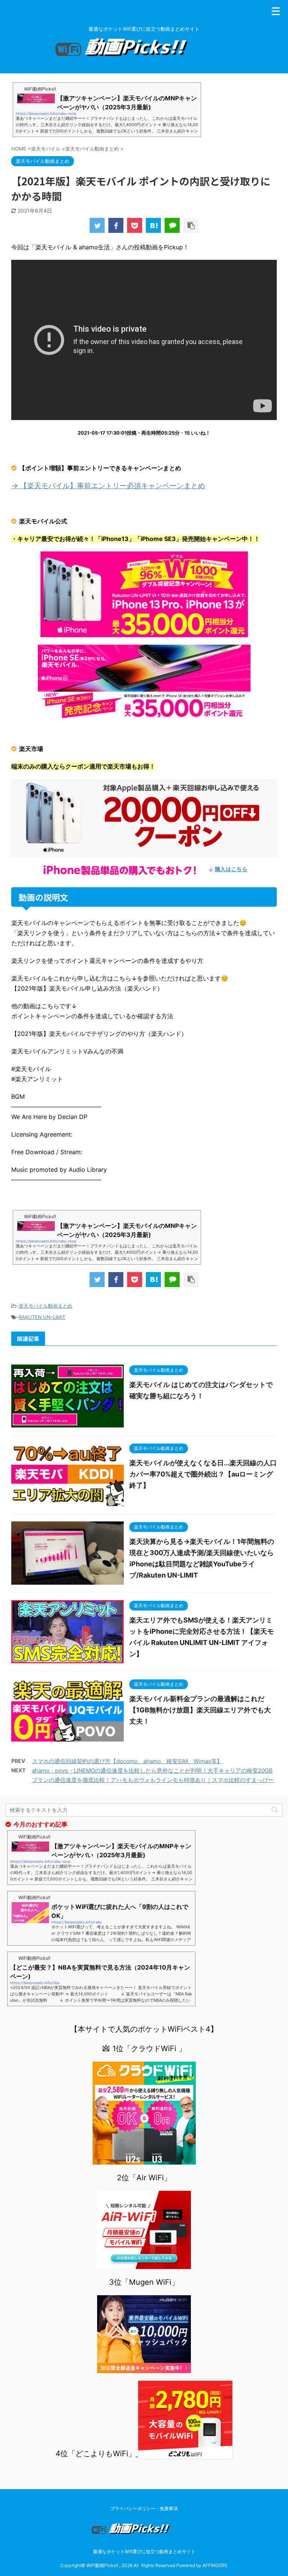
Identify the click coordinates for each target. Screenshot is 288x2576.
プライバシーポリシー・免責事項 (144, 2508)
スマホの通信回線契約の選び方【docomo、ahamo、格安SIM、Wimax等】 (127, 1761)
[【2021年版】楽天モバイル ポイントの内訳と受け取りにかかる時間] (153, 225)
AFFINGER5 (215, 2565)
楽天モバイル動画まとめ (46, 1306)
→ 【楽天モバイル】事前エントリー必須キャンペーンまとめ (108, 486)
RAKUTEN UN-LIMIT (42, 1317)
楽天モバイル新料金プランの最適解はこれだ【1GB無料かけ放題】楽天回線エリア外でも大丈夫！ (200, 1710)
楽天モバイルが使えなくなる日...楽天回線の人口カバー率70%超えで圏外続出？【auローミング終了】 (203, 1474)
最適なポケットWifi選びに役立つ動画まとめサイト (144, 2551)
